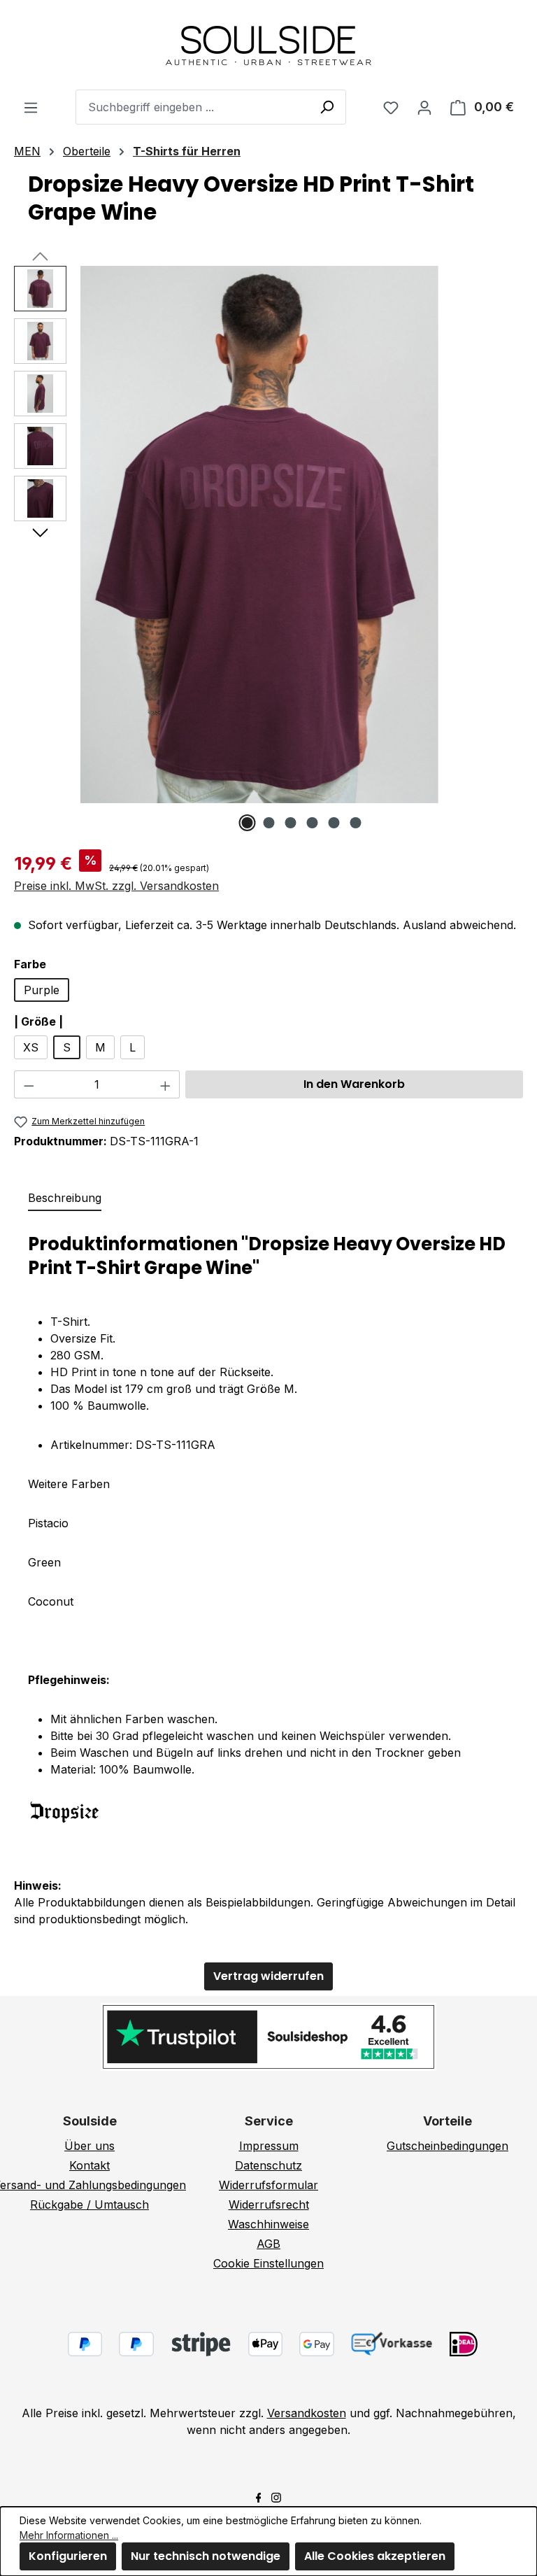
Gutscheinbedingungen (447, 2146)
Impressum (269, 2146)
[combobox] (211, 107)
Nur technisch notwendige (206, 2556)
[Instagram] (276, 2496)
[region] (268, 549)
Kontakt (89, 2165)
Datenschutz (268, 2165)
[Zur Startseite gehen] (268, 45)
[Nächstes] (40, 532)
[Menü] (31, 107)
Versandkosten (307, 2413)
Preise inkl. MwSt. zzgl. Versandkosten (116, 886)
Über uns (89, 2146)
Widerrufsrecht (269, 2205)
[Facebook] (259, 2496)
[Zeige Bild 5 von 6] (334, 823)
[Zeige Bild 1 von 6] (248, 823)
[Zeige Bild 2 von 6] (269, 823)
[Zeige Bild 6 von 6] (356, 823)
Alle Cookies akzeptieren (375, 2556)
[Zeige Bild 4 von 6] (313, 823)
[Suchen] (327, 106)
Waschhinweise (268, 2224)
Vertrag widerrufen (268, 1976)
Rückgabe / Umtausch (89, 2205)
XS (31, 1047)
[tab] (65, 1198)
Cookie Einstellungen (268, 2263)
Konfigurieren (68, 2556)
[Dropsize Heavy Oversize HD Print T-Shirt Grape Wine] (259, 535)
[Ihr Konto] (424, 107)
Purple (42, 990)
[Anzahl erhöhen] (166, 1084)
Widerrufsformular (268, 2185)
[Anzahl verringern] (29, 1084)
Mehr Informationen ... (69, 2535)
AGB (268, 2244)
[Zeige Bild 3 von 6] (291, 823)
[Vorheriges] (40, 255)
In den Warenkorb (354, 1084)
